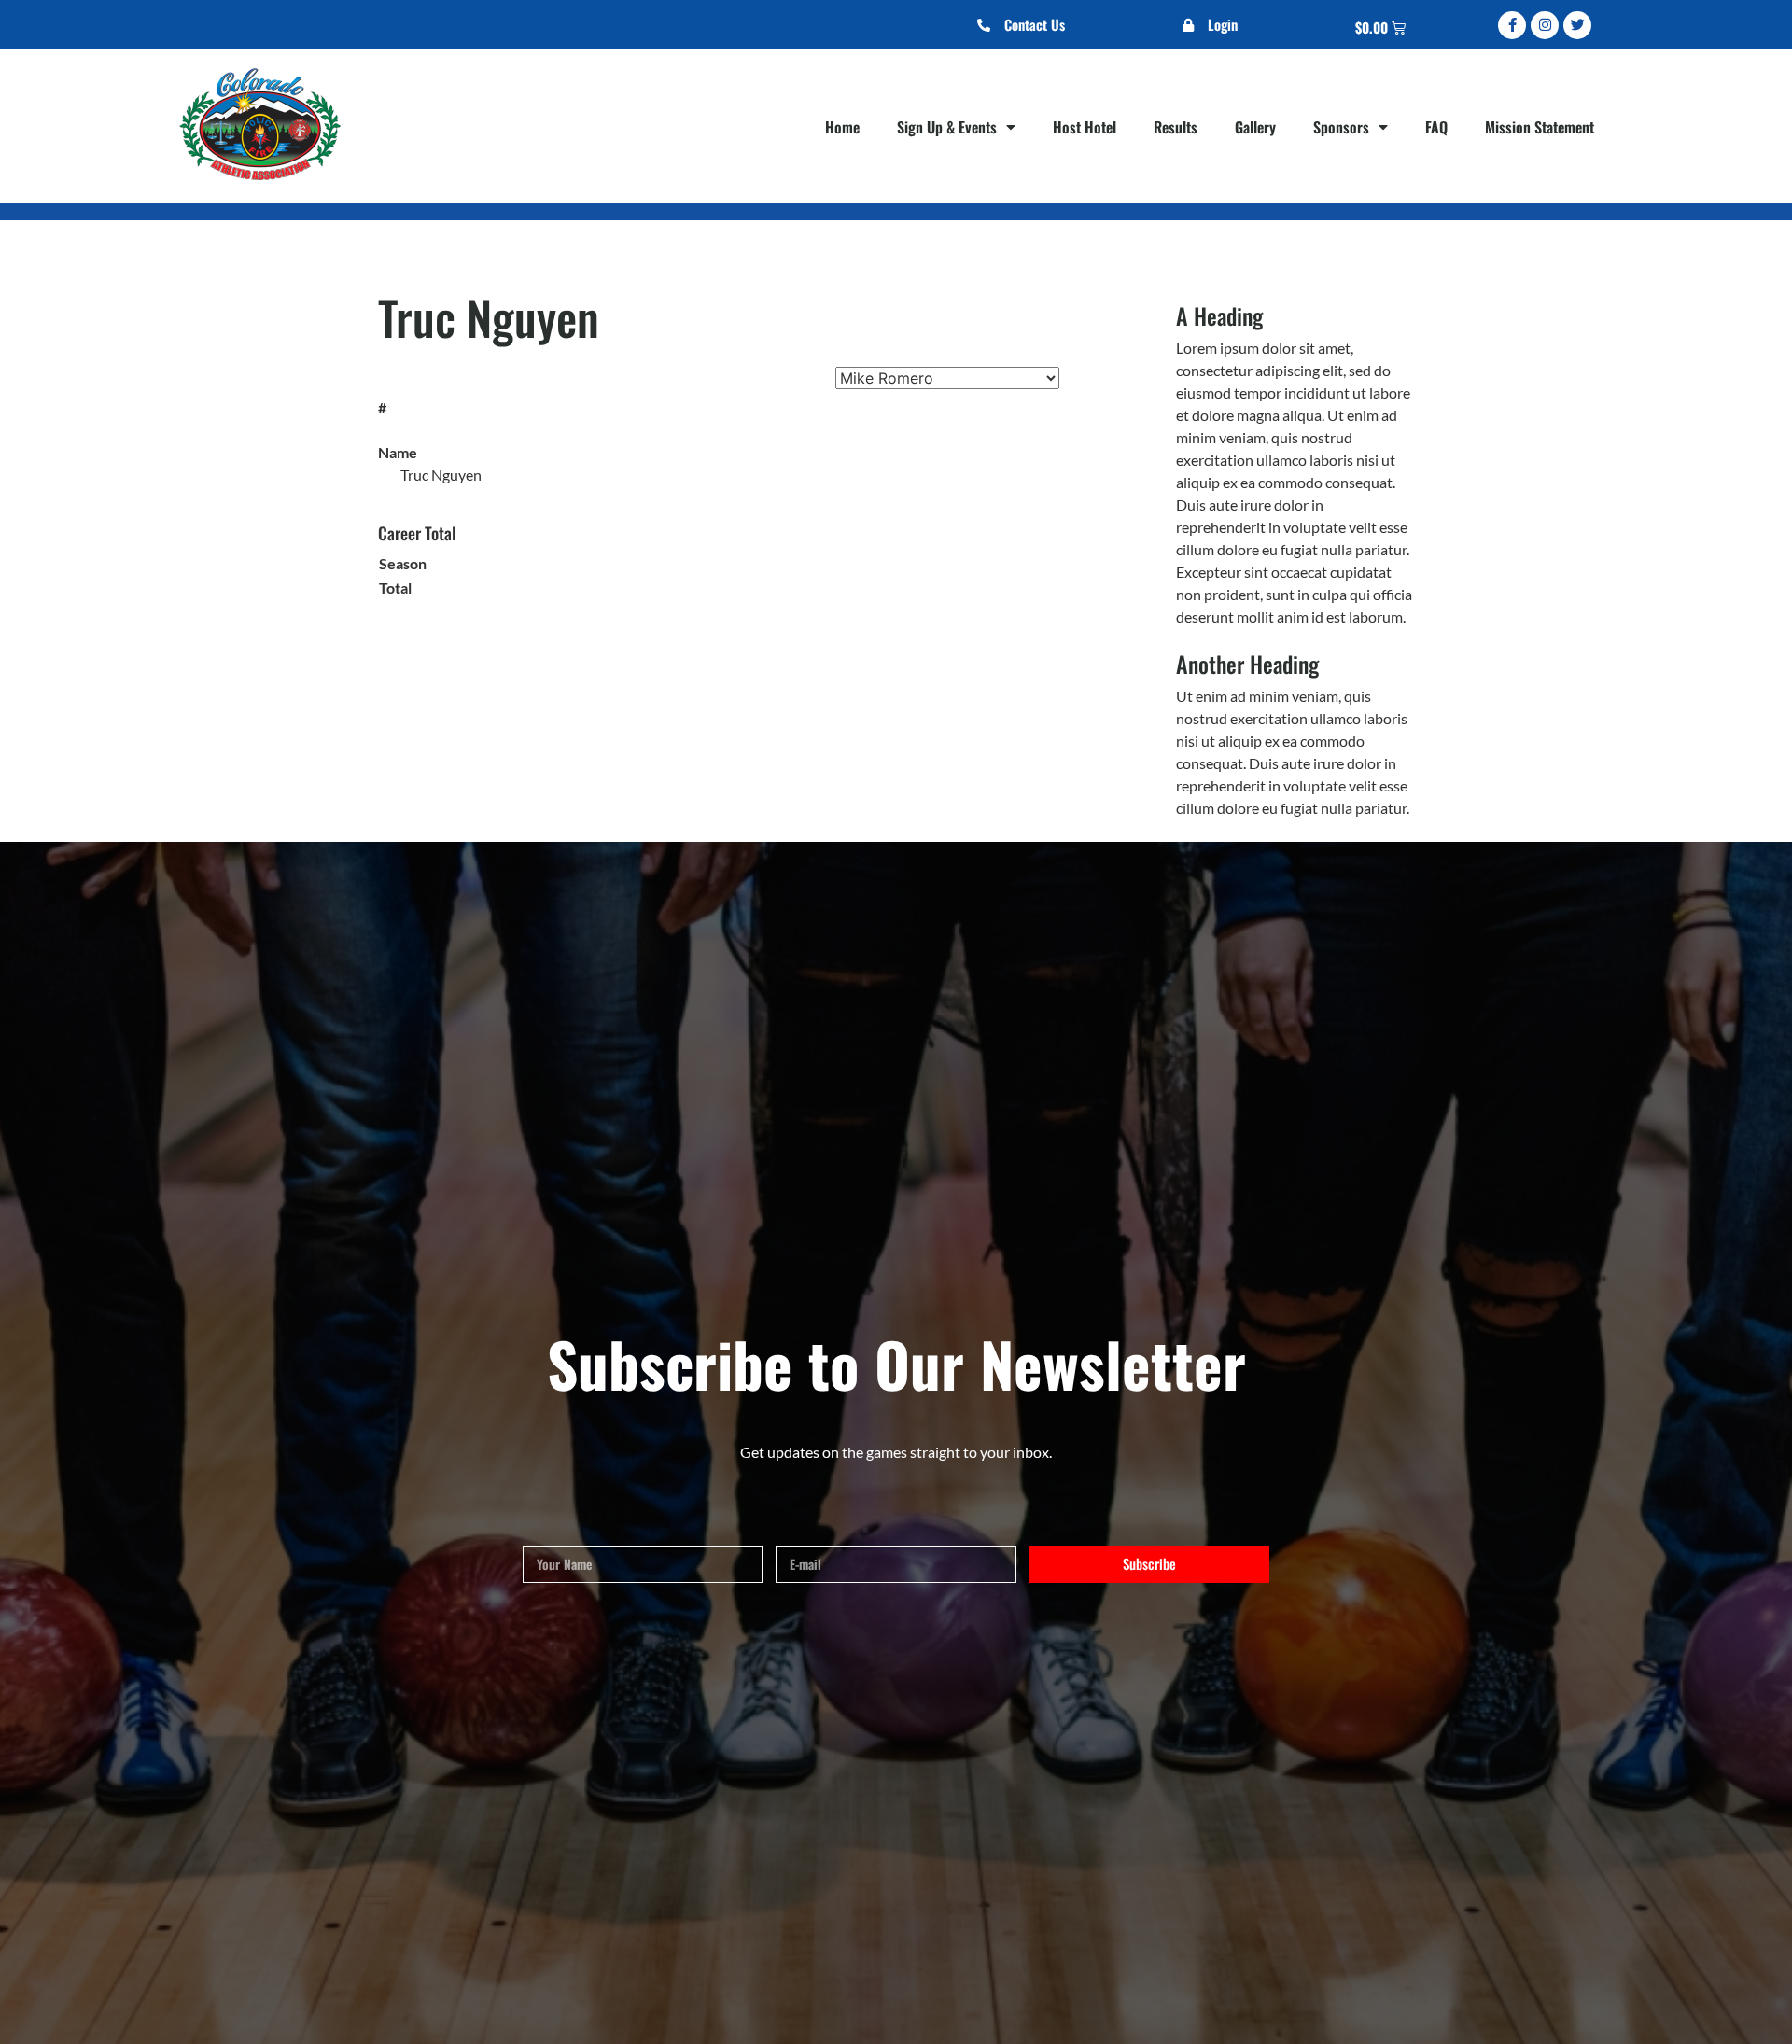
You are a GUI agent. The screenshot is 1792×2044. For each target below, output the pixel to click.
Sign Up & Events (947, 127)
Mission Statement (1540, 127)
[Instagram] (1545, 25)
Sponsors (1341, 127)
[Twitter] (1577, 25)
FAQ (1436, 127)
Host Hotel (1085, 127)
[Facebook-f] (1512, 25)
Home (842, 127)
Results (1176, 127)
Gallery (1255, 127)
